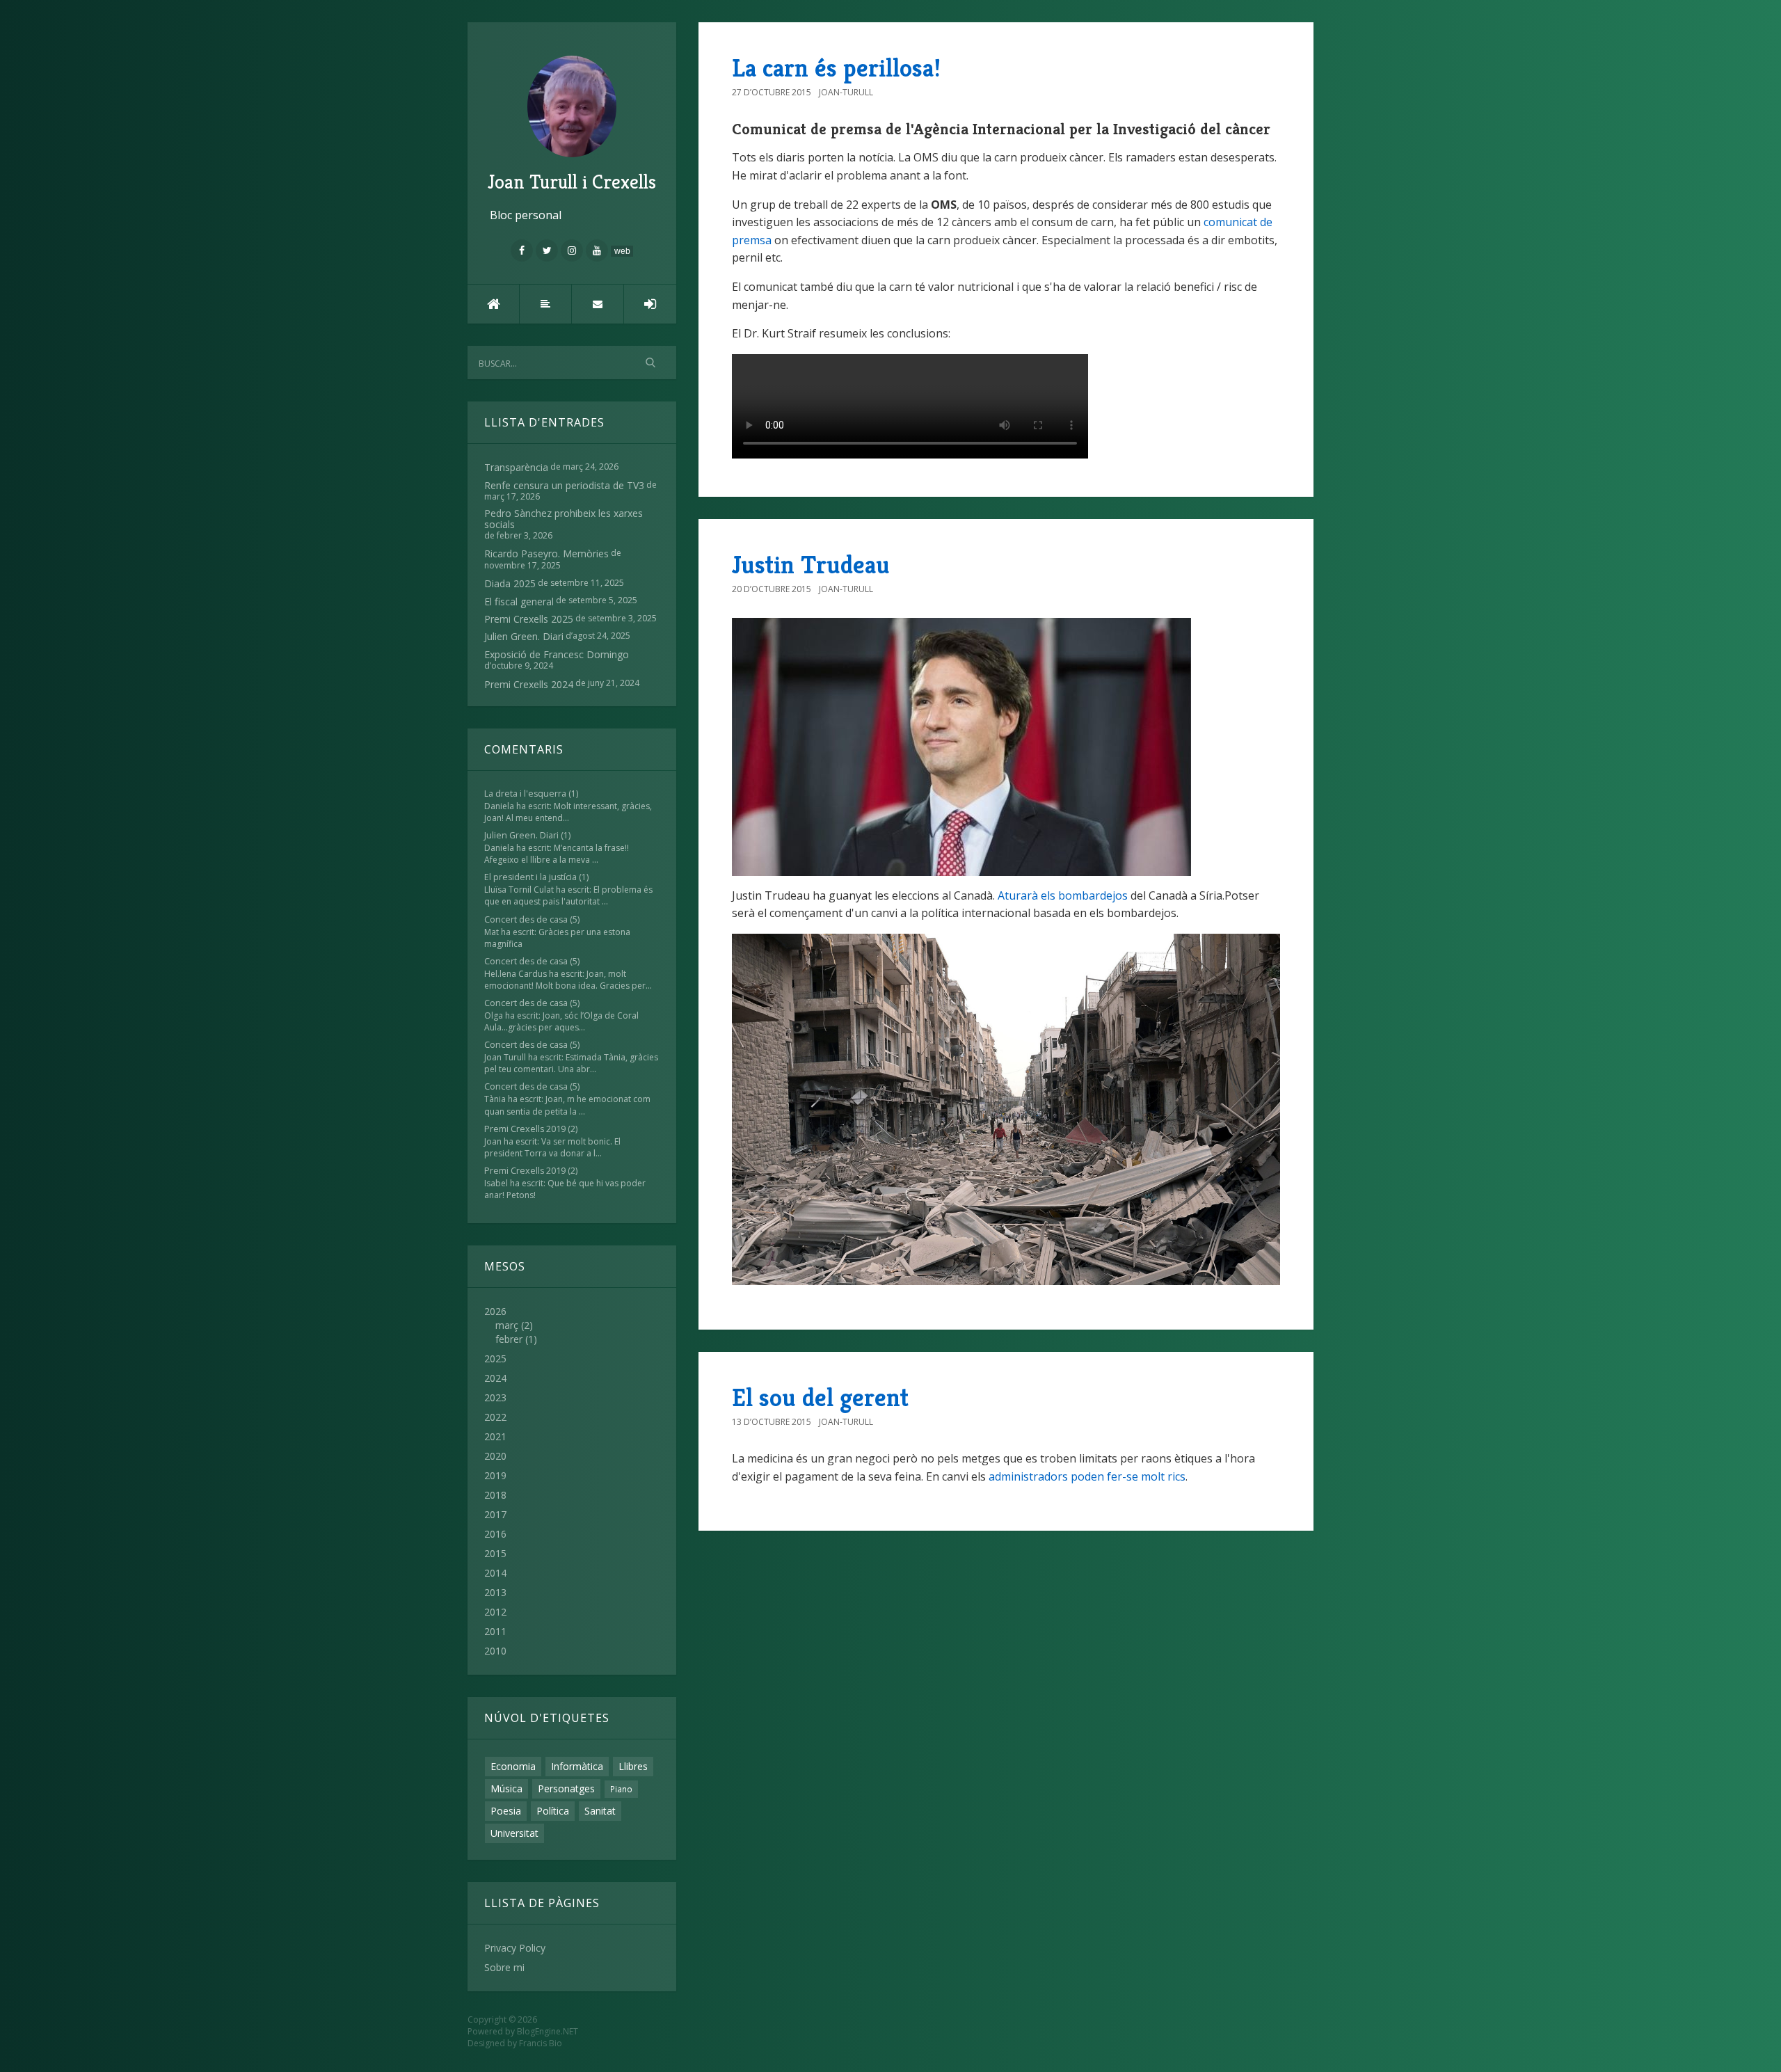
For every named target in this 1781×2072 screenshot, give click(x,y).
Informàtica (577, 1766)
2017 (495, 1514)
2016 (495, 1534)
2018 (495, 1495)
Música (506, 1788)
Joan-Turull (846, 92)
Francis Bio (541, 2043)
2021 (495, 1436)
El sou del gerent (820, 1397)
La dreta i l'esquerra (525, 794)
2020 (495, 1456)
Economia (513, 1766)
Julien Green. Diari (521, 835)
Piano (621, 1789)
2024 (495, 1378)
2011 (495, 1631)
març (507, 1325)
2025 (495, 1358)
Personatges (566, 1788)
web (622, 251)
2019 (495, 1475)
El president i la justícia (530, 877)
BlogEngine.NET (548, 2031)
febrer (509, 1339)
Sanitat (600, 1811)
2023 (495, 1397)
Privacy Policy (515, 1948)
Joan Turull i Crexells (572, 182)
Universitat (514, 1833)
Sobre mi (504, 1967)
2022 (495, 1417)
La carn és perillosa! (836, 68)
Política (553, 1811)
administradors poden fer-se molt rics (1087, 1476)
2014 (495, 1573)
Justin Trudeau (811, 565)
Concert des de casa (526, 919)
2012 (495, 1612)
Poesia (506, 1811)
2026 (511, 1325)
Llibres (633, 1766)
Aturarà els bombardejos (1063, 895)
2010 (495, 1651)
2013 (495, 1592)
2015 (495, 1553)
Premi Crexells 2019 (525, 1129)
